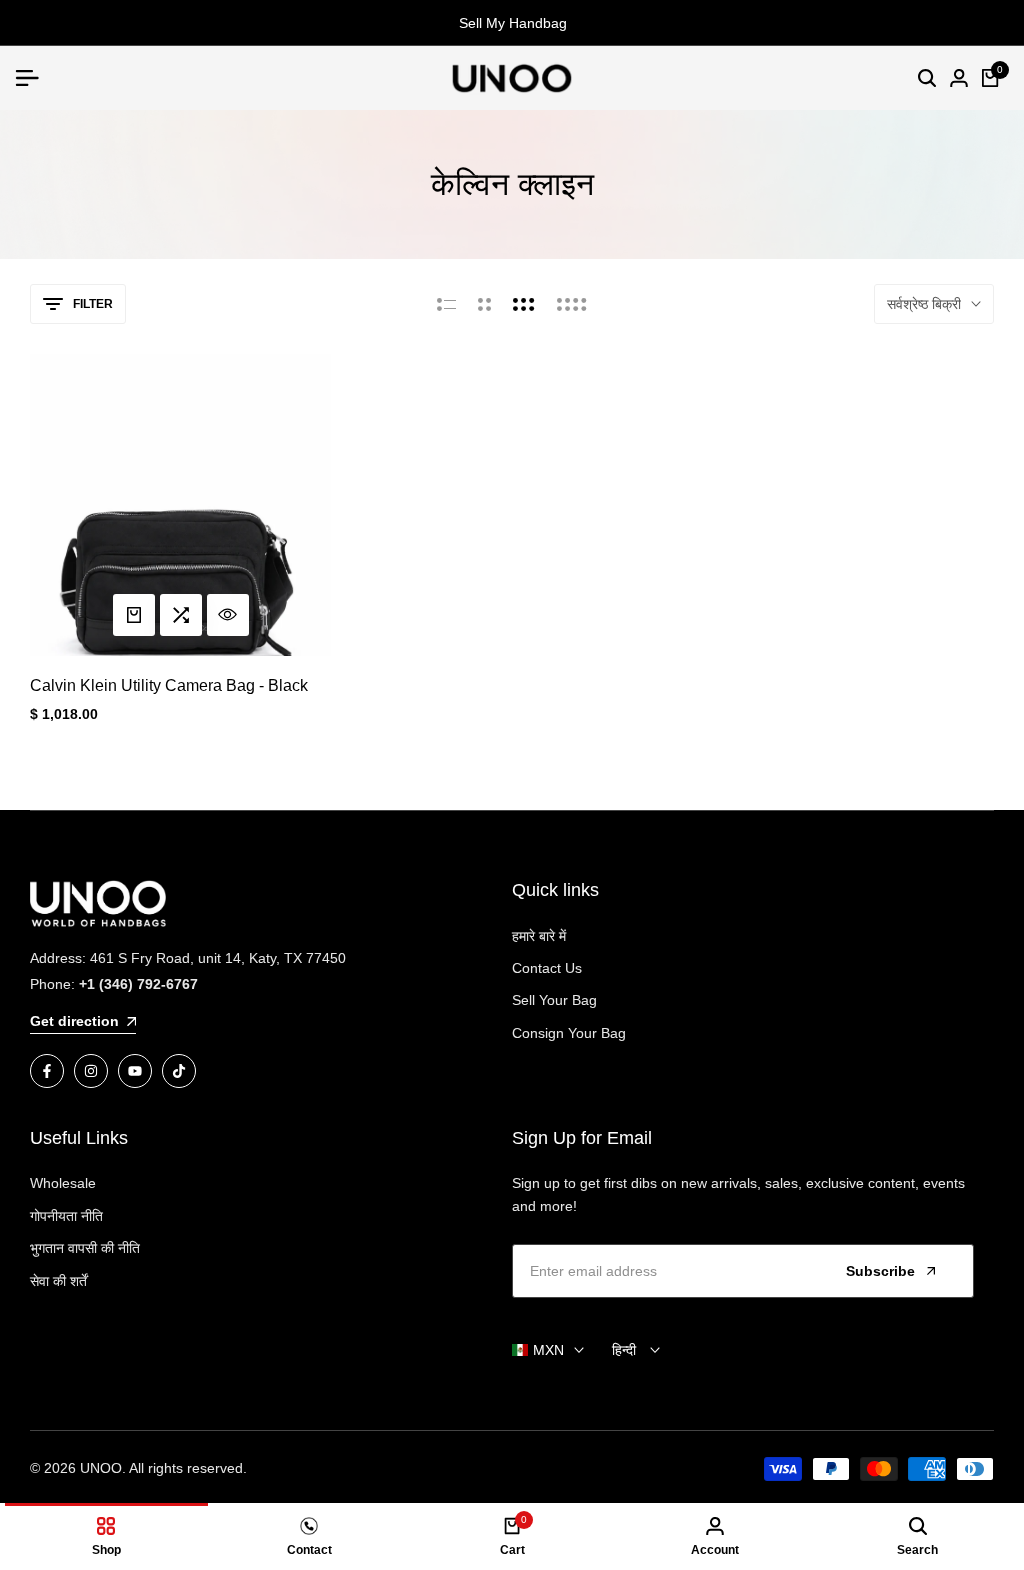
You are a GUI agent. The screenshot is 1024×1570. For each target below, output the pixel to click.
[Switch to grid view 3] (524, 304)
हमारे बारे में (539, 936)
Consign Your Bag (569, 1033)
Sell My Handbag (512, 23)
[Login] (959, 78)
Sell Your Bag (554, 1000)
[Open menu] (35, 78)
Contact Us (547, 968)
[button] (181, 615)
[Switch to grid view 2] (484, 304)
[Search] (927, 78)
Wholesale (63, 1183)
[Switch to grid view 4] (572, 304)
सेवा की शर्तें (58, 1281)
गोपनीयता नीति (66, 1216)
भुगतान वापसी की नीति (85, 1248)
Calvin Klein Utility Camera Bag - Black (169, 685)
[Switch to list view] (446, 304)
